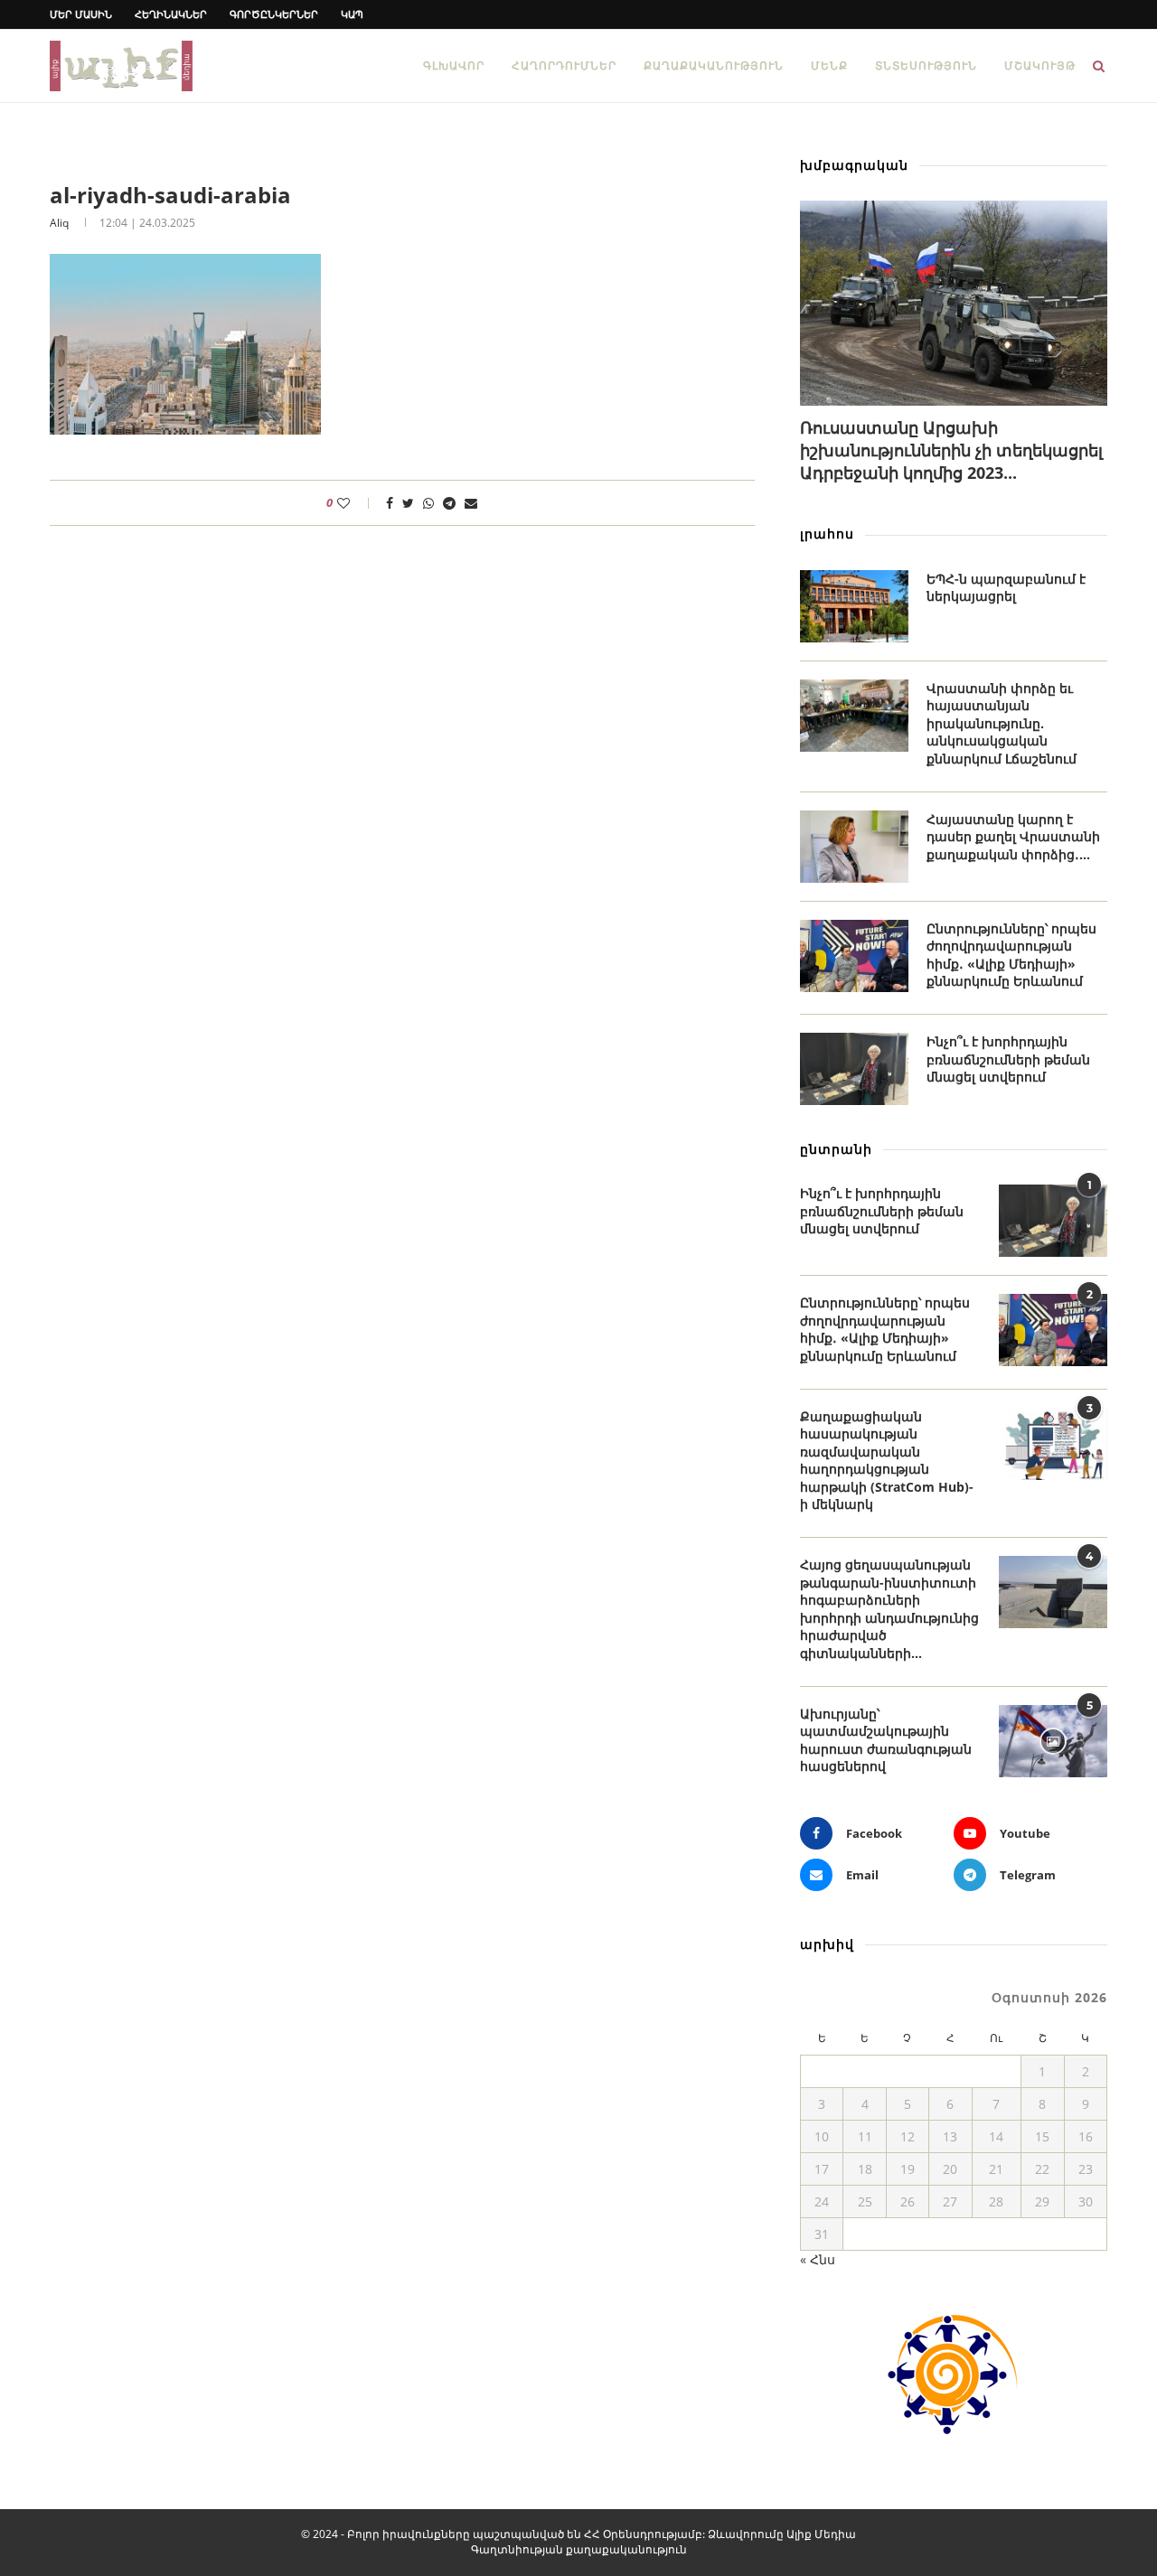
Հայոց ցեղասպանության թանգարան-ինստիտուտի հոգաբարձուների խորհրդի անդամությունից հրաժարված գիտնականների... (889, 1609)
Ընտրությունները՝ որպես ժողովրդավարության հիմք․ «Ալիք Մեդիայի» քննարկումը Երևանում (1011, 955)
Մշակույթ (1040, 66)
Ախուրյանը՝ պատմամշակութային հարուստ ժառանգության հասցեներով (886, 1740)
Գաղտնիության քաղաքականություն (579, 2549)
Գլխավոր (454, 66)
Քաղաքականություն (714, 66)
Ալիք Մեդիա (821, 2534)
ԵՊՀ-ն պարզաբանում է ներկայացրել (1006, 588)
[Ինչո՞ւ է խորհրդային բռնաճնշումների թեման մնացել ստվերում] (854, 1069)
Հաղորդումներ (564, 66)
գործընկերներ (274, 14)
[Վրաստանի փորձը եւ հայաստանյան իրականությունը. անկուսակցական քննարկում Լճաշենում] (854, 716)
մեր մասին (81, 14)
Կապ (352, 14)
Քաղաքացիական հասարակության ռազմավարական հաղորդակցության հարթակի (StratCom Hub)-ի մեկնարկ (887, 1461)
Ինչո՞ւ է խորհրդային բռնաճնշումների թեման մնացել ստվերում (1008, 1059)
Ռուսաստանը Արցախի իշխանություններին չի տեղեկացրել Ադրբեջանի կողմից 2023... (951, 450)
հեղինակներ (171, 14)
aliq (59, 223)
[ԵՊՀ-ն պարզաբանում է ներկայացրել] (854, 606)
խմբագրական (854, 165)
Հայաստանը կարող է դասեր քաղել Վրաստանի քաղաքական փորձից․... (1013, 837)
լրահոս (827, 534)
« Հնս (818, 2259)
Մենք (829, 66)
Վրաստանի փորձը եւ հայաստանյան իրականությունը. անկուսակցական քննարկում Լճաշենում (1002, 723)
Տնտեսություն (926, 66)
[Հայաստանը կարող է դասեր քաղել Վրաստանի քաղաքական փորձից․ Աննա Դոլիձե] (854, 847)
